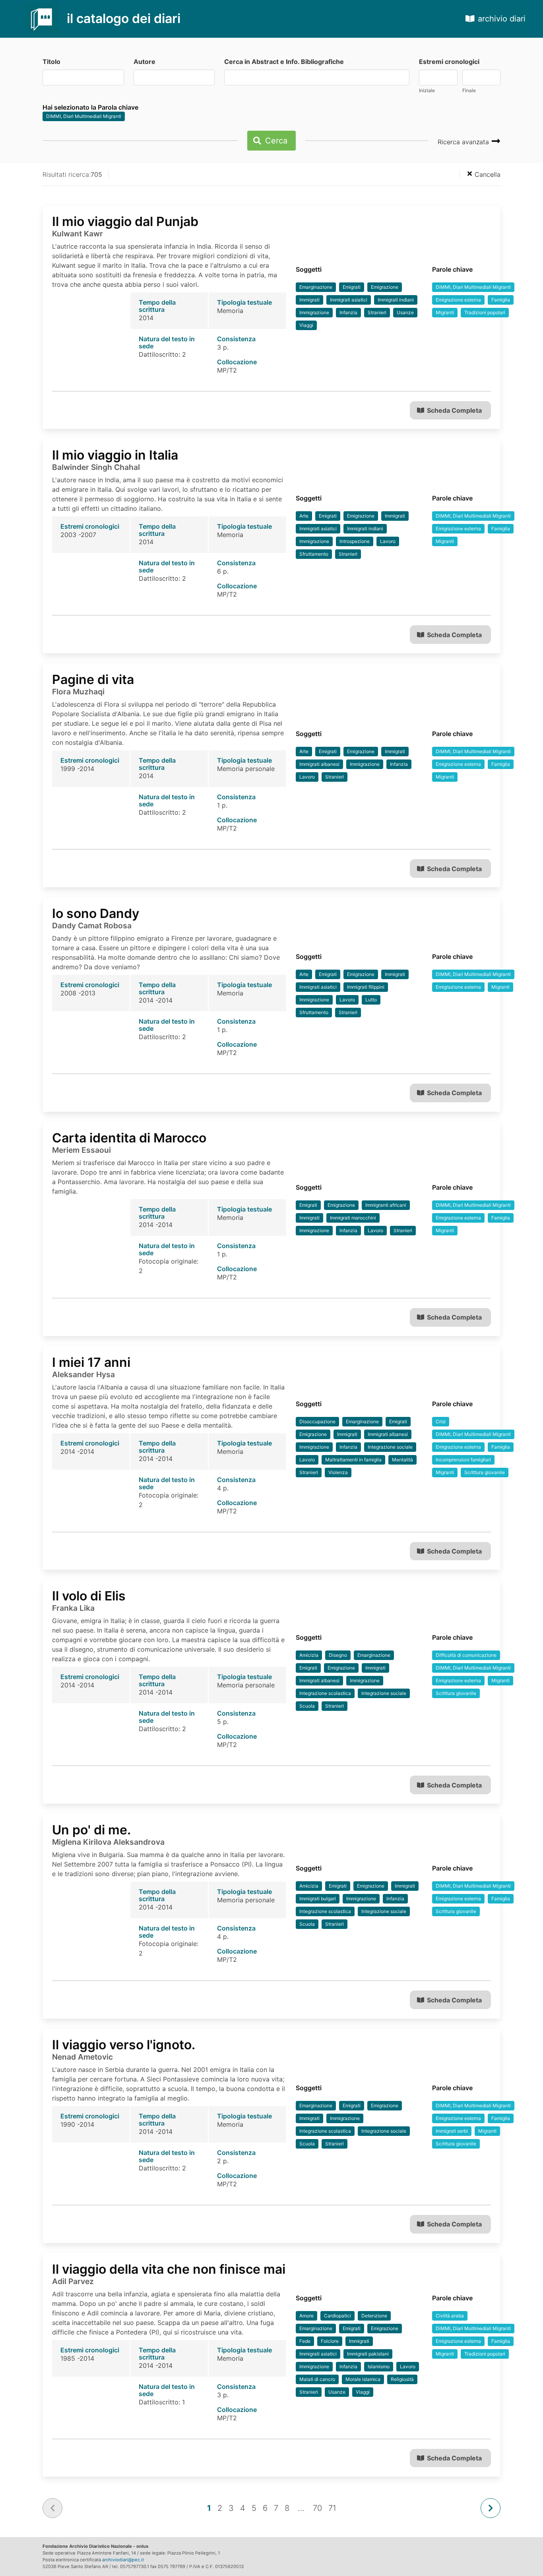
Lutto (371, 1000)
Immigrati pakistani (368, 2354)
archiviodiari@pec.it (123, 2560)
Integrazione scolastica (325, 1693)
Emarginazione (316, 287)
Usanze (405, 312)
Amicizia (309, 1655)
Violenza (338, 1472)
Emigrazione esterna (458, 300)
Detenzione (374, 2316)
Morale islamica (363, 2379)
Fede (305, 2341)
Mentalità (402, 1460)
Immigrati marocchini (353, 1218)
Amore (306, 2316)
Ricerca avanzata (464, 142)
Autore (144, 62)
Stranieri (377, 312)
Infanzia (348, 312)
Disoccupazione (317, 1421)
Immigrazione (314, 312)
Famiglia (501, 300)
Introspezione (355, 541)
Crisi (441, 1421)
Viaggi (306, 325)
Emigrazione (385, 287)
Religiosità (402, 2379)
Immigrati (309, 300)
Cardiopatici (337, 2316)
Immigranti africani (386, 1205)
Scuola (307, 1706)
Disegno (338, 1655)
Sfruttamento (314, 554)
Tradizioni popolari (485, 312)
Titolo (51, 62)
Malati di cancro (317, 2379)
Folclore (330, 2341)
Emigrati (352, 287)
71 (332, 2508)
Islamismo (379, 2366)
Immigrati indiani (396, 300)
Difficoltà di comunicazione (466, 1655)
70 (317, 2508)
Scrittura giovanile (485, 1472)
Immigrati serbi (452, 2131)
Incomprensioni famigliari (463, 1460)
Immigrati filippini (366, 987)
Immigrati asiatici (349, 300)
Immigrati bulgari (318, 1899)
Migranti (445, 312)
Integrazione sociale (390, 1447)
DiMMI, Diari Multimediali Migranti (84, 116)
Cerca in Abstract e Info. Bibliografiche (284, 62)
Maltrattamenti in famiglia (353, 1460)
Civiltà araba (450, 2316)
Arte (304, 516)
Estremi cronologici (449, 62)
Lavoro (388, 541)
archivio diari (502, 19)
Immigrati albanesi (319, 764)
